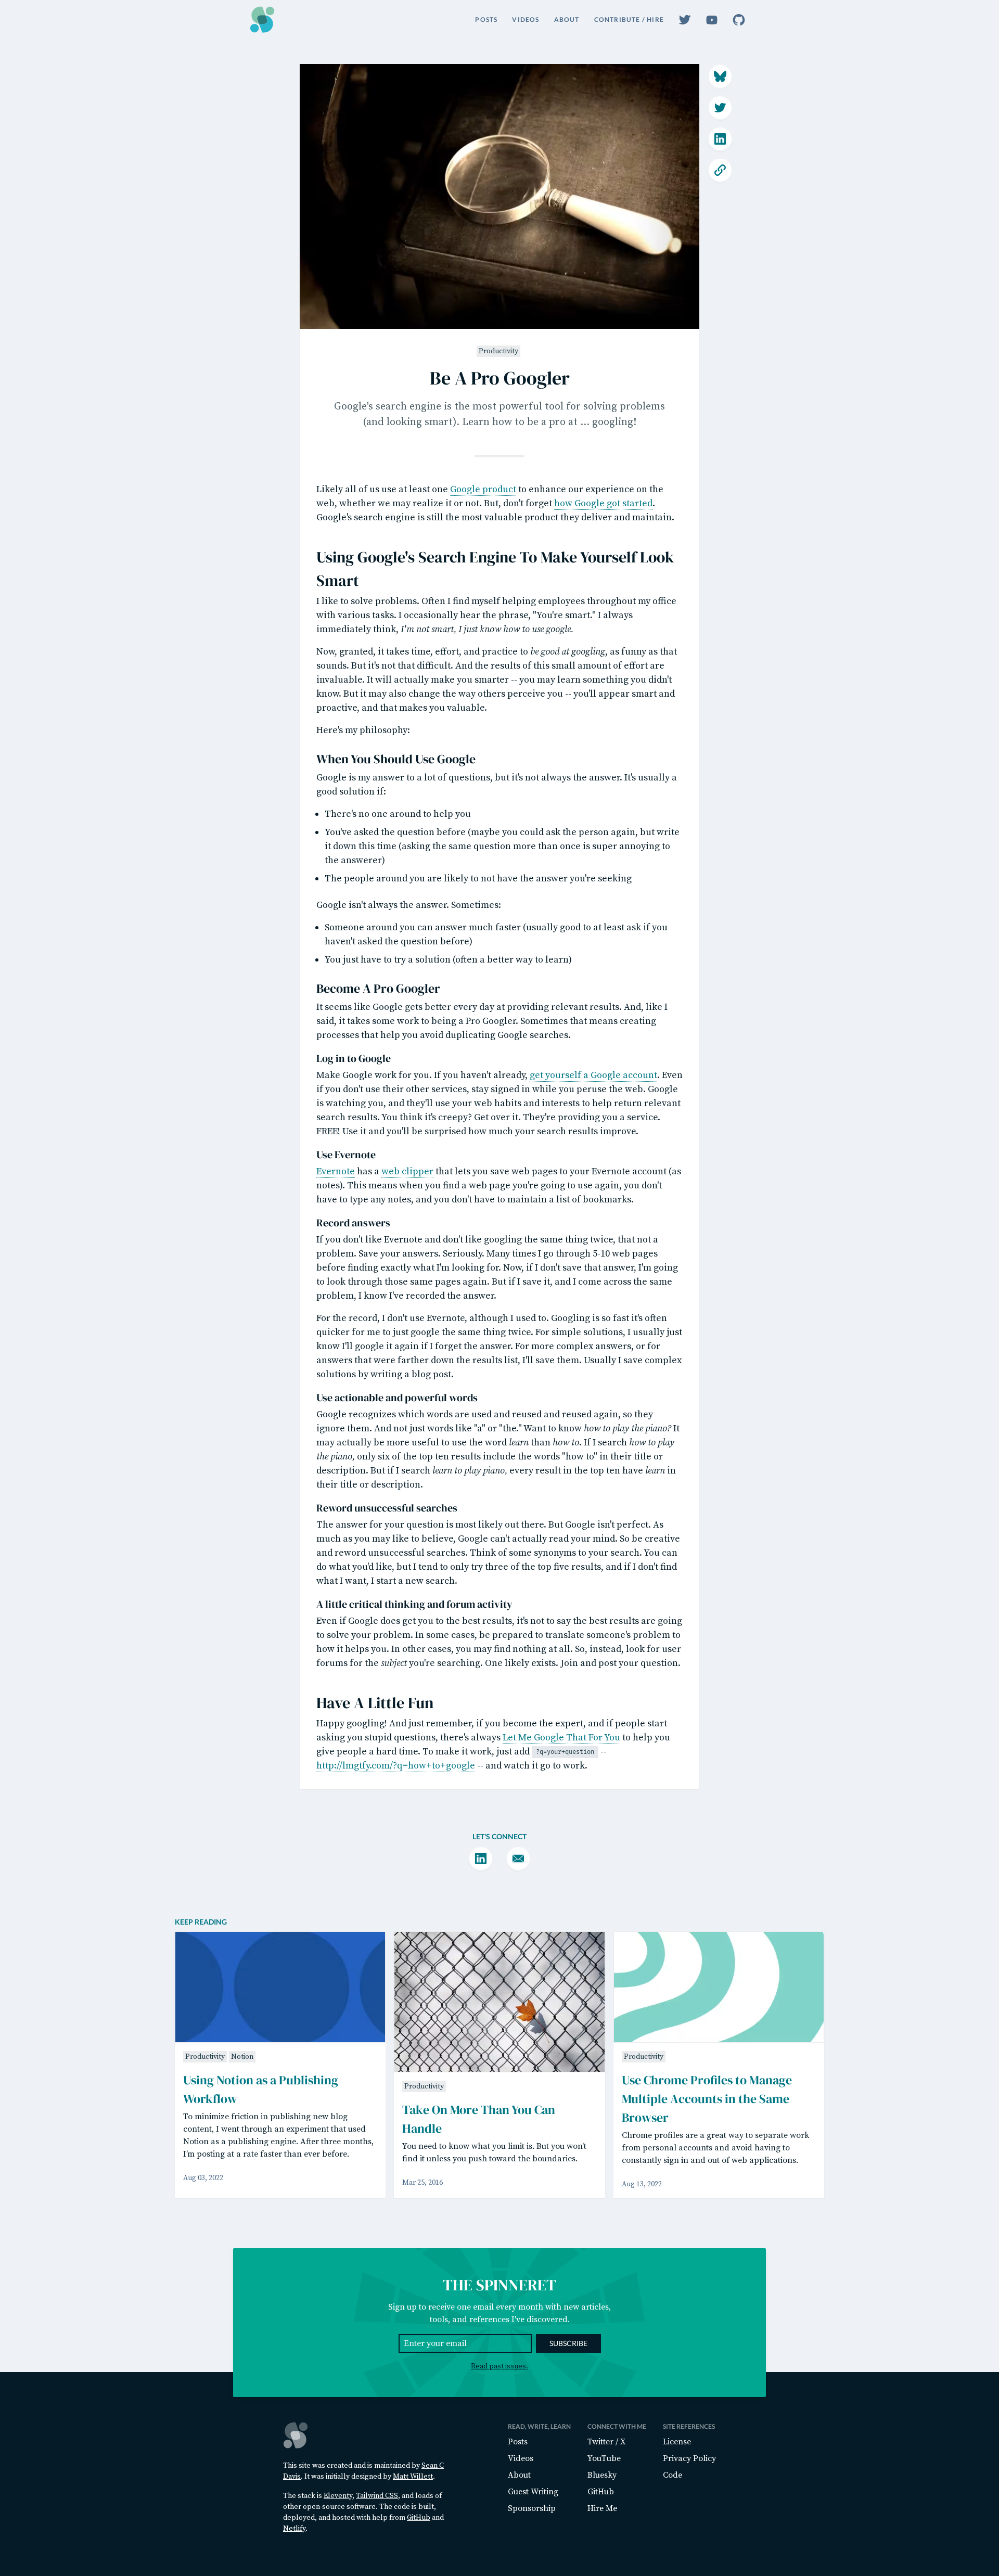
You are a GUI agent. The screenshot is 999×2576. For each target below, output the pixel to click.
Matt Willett (413, 2477)
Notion (242, 2057)
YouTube (604, 2458)
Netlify (294, 2529)
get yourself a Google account (593, 1075)
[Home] (262, 20)
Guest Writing (533, 2492)
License (677, 2442)
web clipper (407, 1171)
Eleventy (338, 2496)
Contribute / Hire (629, 20)
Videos (526, 20)
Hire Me (602, 2508)
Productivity (498, 351)
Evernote (336, 1171)
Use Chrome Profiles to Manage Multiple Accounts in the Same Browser (707, 2099)
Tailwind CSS (377, 2496)
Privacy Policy (689, 2458)
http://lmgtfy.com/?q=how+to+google (396, 1766)
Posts (486, 20)
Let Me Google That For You (561, 1738)
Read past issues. (499, 2366)
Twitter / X (606, 2442)
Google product (483, 489)
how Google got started (603, 503)
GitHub (419, 2518)
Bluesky (602, 2475)
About (567, 20)
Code (673, 2475)
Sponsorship (532, 2508)
